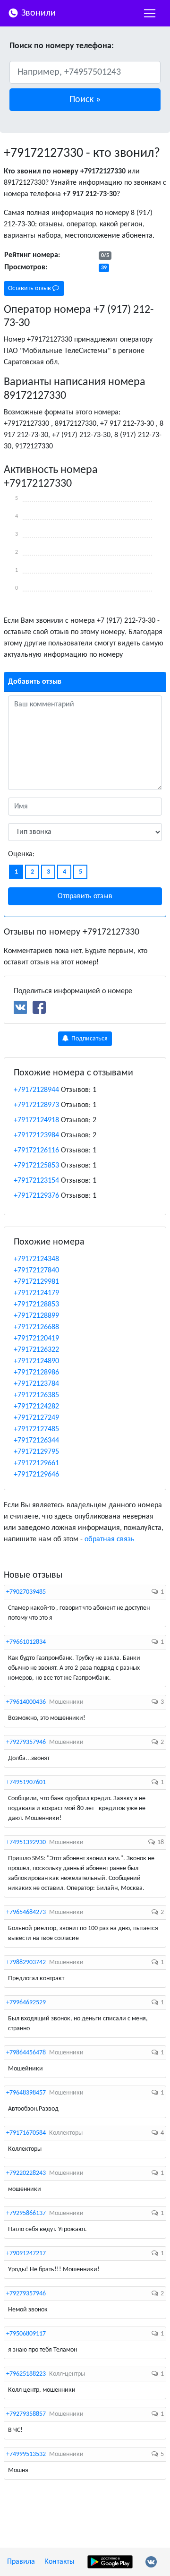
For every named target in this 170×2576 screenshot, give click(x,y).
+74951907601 (26, 1782)
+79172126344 (36, 1441)
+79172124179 (36, 1293)
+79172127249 (36, 1418)
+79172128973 (36, 1105)
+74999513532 (26, 2454)
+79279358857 (26, 2414)
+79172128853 (36, 1305)
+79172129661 (36, 1463)
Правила (21, 2562)
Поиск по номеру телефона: (62, 46)
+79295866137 (26, 2213)
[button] (85, 100)
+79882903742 (26, 1962)
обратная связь (110, 1539)
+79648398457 (26, 2093)
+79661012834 (26, 1642)
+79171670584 (26, 2133)
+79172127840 (36, 1271)
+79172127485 (36, 1429)
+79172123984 (36, 1135)
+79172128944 (36, 1090)
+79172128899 (36, 1316)
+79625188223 (26, 2374)
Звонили (37, 13)
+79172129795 (36, 1452)
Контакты (59, 2562)
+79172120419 (36, 1339)
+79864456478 (26, 2053)
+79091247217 (26, 2254)
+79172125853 (36, 1166)
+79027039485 (26, 1592)
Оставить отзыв (30, 288)
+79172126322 (36, 1350)
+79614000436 (26, 1702)
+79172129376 (36, 1196)
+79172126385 (36, 1395)
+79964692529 (26, 2003)
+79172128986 (36, 1373)
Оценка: (21, 854)
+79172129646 (36, 1475)
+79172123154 (36, 1181)
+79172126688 (36, 1327)
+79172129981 (36, 1282)
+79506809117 (26, 2334)
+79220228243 (26, 2173)
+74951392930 (26, 1842)
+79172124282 (36, 1407)
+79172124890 (36, 1361)
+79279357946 (26, 1742)
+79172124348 (36, 1259)
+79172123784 (36, 1384)
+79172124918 (36, 1120)
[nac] (150, 13)
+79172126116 (36, 1151)
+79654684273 (26, 1912)
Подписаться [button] (89, 1039)
